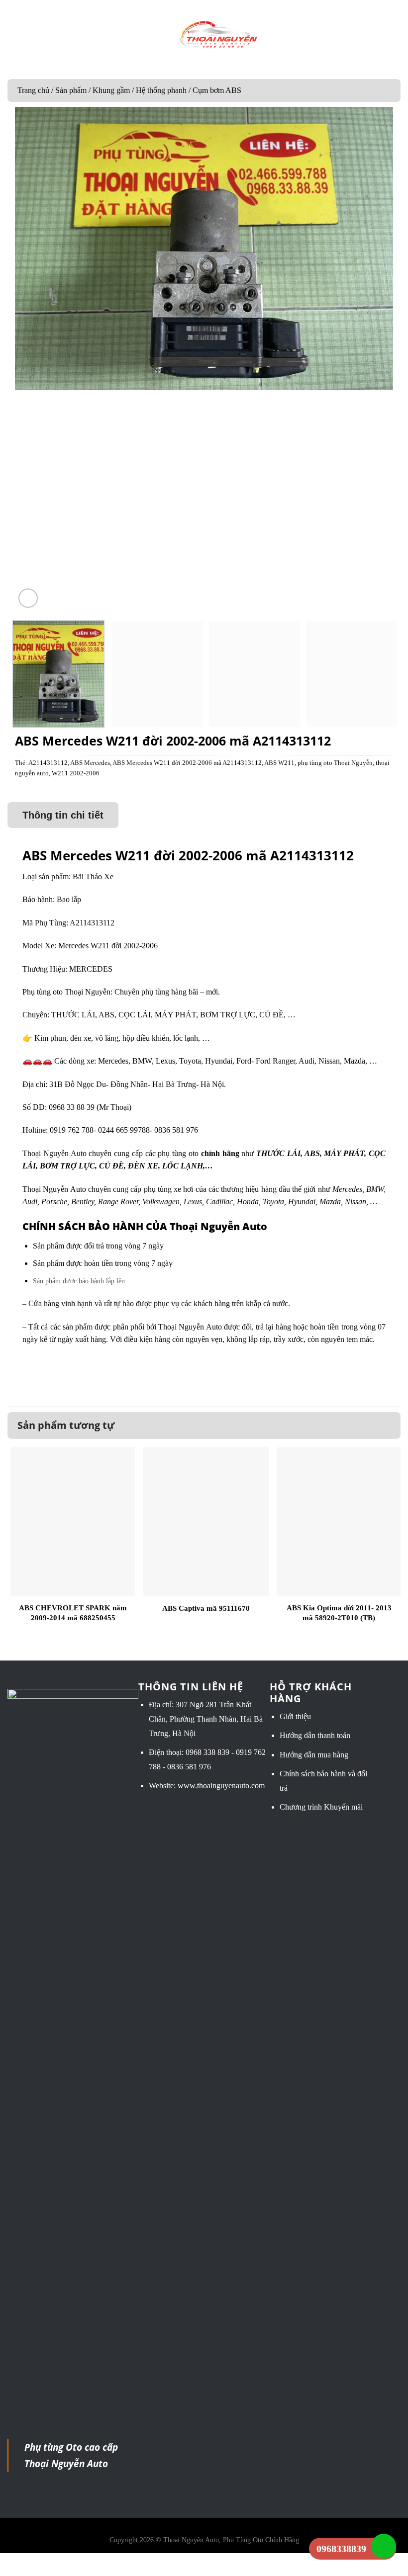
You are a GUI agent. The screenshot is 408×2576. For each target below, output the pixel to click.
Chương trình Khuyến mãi (321, 1807)
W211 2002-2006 (76, 773)
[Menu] (14, 35)
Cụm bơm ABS (217, 90)
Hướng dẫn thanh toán (315, 1735)
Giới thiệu (295, 1716)
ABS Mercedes (90, 763)
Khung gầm (111, 90)
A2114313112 (48, 763)
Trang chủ (33, 90)
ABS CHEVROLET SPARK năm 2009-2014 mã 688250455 (73, 1613)
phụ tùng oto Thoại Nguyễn (335, 763)
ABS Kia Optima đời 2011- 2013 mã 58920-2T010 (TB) (339, 1613)
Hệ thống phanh (161, 90)
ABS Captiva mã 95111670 (206, 1608)
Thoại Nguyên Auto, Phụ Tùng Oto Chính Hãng (231, 2540)
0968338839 (341, 2549)
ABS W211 (279, 763)
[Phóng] (28, 598)
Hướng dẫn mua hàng (314, 1755)
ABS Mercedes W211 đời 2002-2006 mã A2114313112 (187, 763)
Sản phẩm (71, 90)
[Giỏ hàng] (395, 35)
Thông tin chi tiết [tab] (63, 815)
